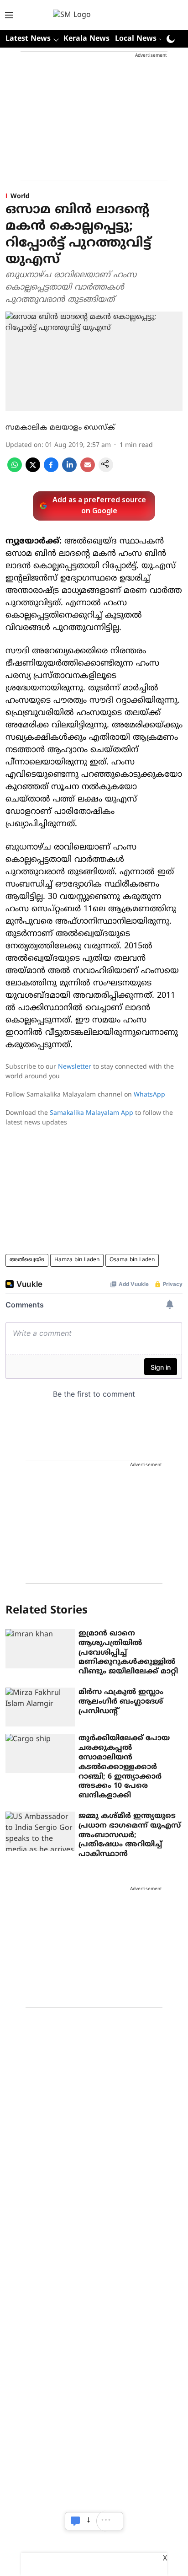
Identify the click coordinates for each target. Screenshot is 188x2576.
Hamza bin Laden (77, 1260)
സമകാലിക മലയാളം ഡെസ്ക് (60, 428)
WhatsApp (149, 1095)
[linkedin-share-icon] (69, 470)
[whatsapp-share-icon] (15, 470)
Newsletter (75, 1067)
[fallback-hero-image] (40, 1649)
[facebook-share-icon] (51, 470)
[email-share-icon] (88, 470)
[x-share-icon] (33, 470)
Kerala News (86, 39)
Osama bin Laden (132, 1260)
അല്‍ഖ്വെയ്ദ (27, 1260)
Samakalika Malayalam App (91, 1113)
